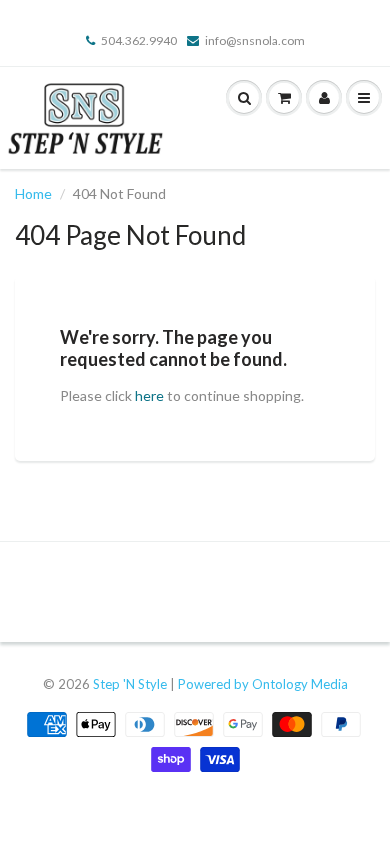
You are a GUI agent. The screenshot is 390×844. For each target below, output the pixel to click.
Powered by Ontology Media (263, 684)
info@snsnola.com (255, 40)
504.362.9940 (139, 40)
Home (33, 193)
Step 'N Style (131, 684)
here (149, 395)
